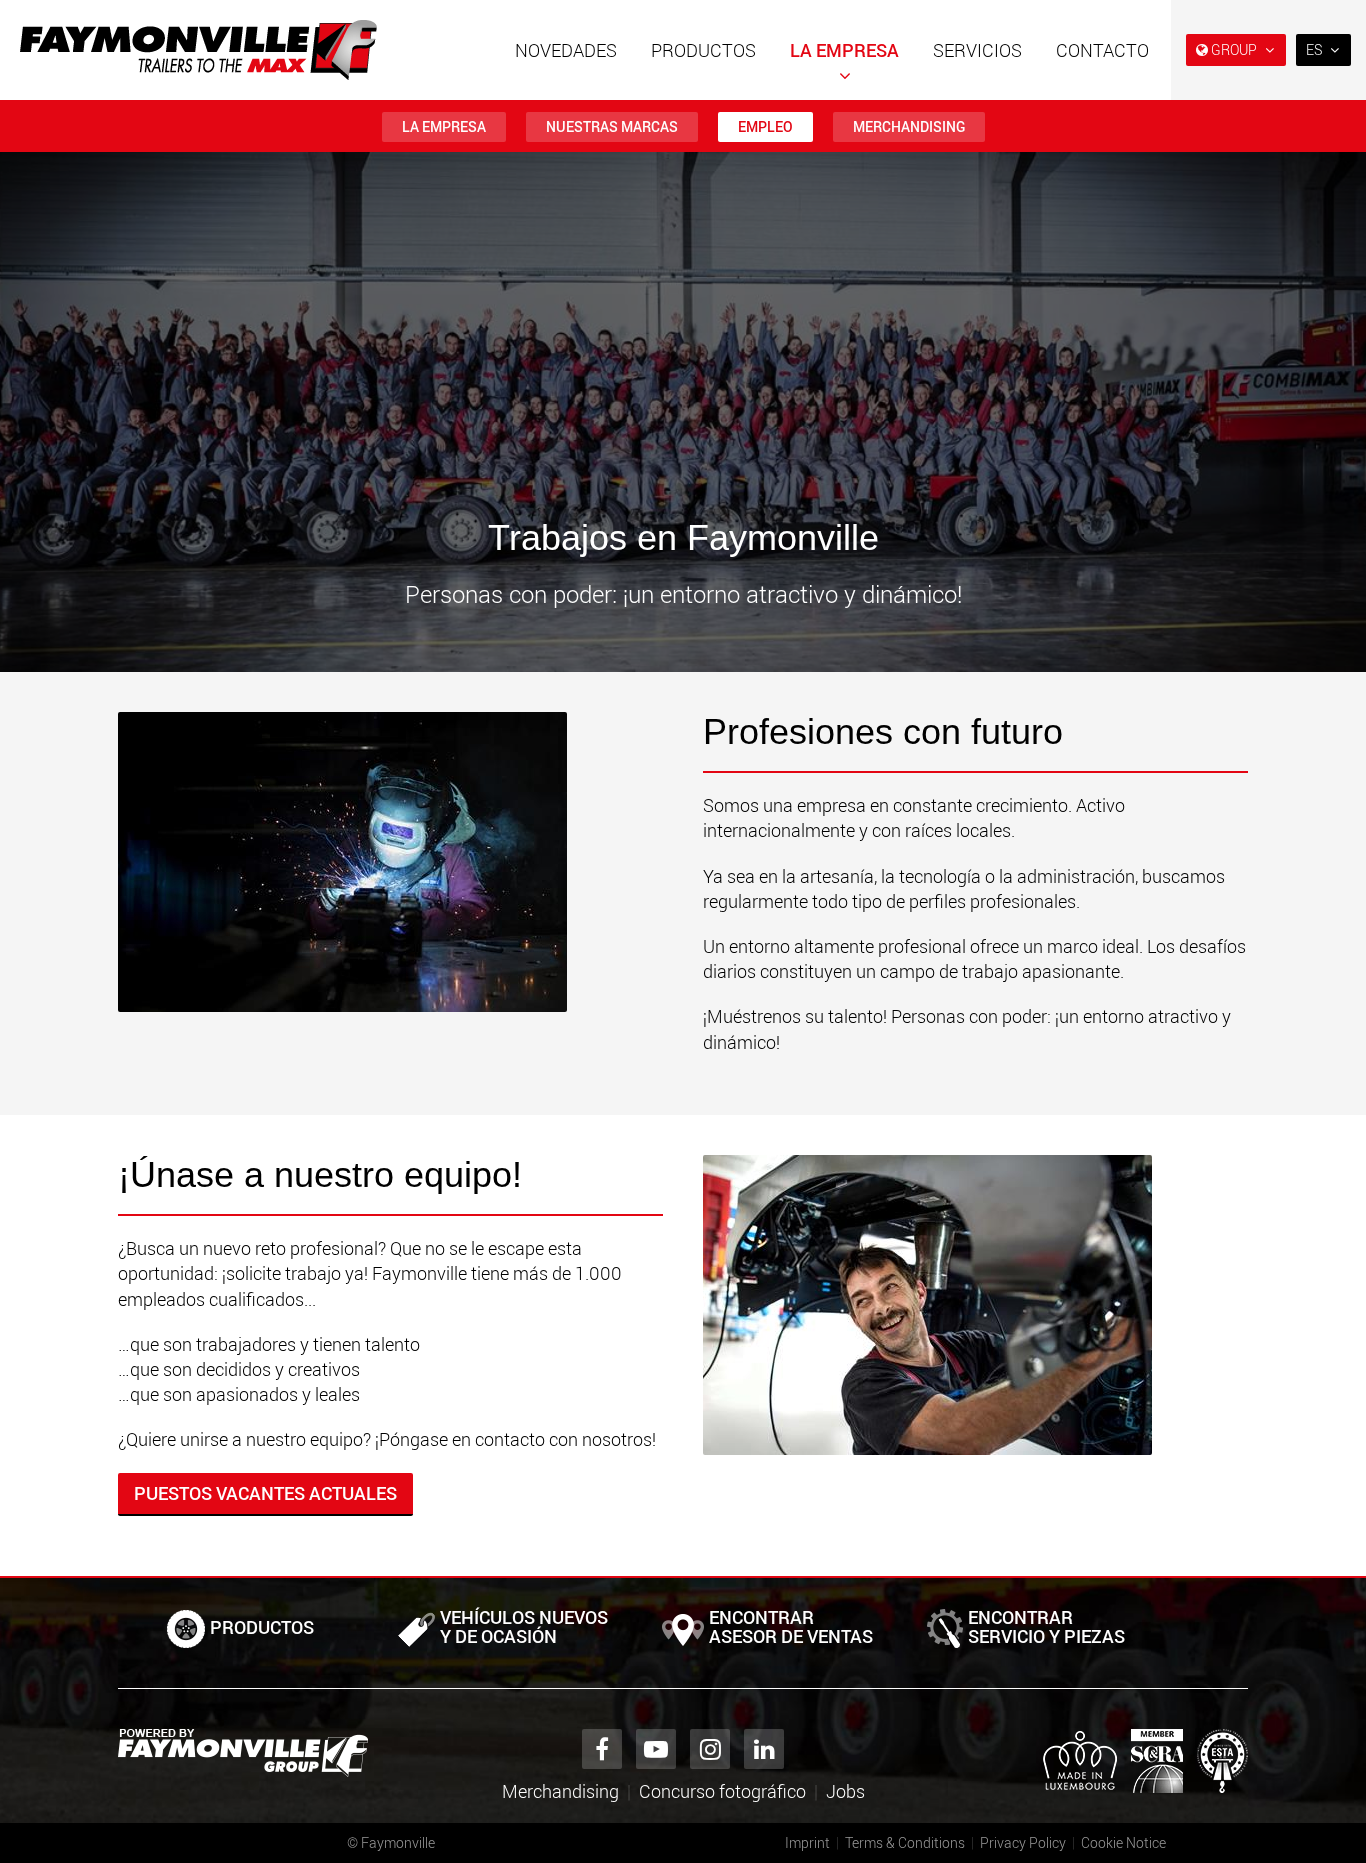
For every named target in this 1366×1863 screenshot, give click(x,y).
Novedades (566, 50)
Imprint (807, 1842)
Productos (703, 50)
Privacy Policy (1023, 1842)
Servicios (977, 50)
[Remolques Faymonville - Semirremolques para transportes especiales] (243, 1753)
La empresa (844, 50)
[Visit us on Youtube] (656, 1749)
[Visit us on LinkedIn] (764, 1749)
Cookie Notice (1123, 1842)
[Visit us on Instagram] (710, 1749)
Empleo (765, 126)
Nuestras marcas (612, 126)
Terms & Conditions (905, 1842)
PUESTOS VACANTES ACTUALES (265, 1493)
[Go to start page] (198, 50)
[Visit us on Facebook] (602, 1749)
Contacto (1102, 50)
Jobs (845, 1791)
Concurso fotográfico (722, 1791)
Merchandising (909, 126)
